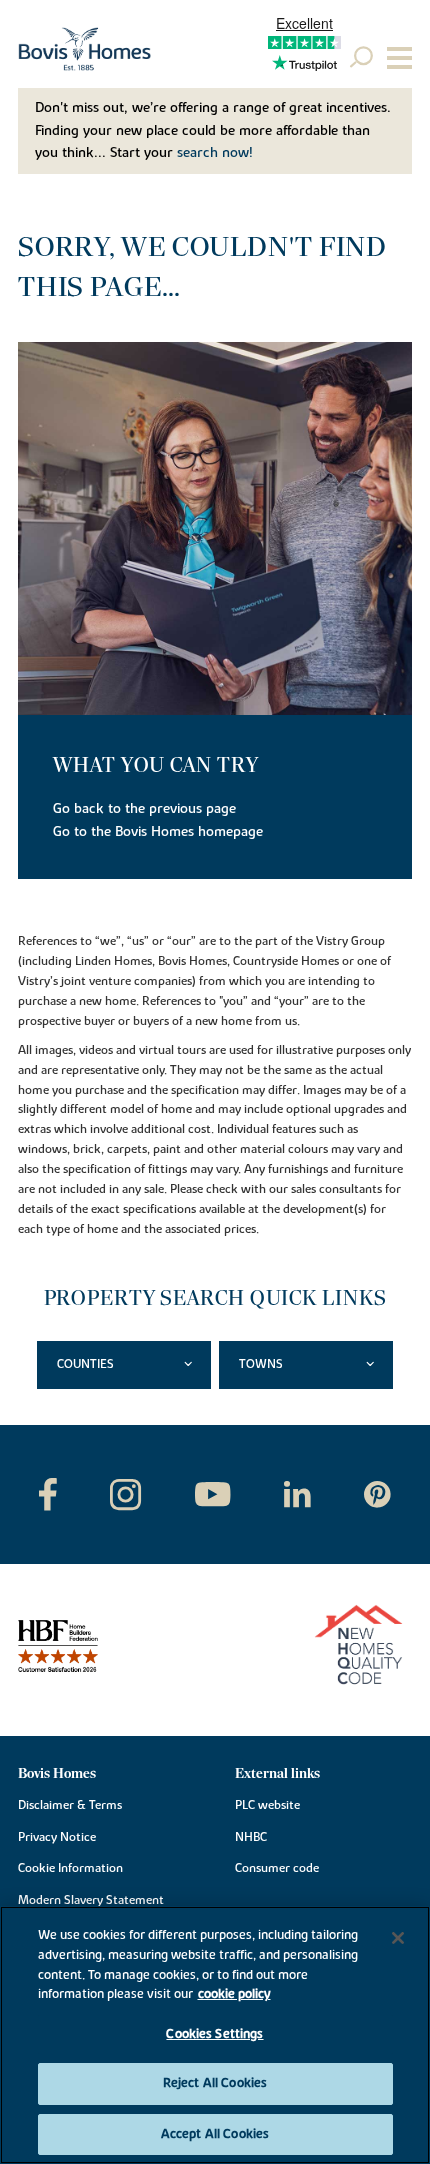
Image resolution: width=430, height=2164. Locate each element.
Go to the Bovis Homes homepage (158, 832)
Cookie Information (70, 1868)
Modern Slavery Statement (91, 1900)
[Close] (398, 1938)
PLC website (267, 1805)
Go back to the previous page (144, 809)
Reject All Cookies (215, 2083)
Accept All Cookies (215, 2134)
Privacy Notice (57, 1837)
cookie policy (234, 1994)
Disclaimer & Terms (70, 1805)
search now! (215, 153)
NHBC (251, 1837)
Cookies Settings (214, 2034)
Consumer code (277, 1868)
